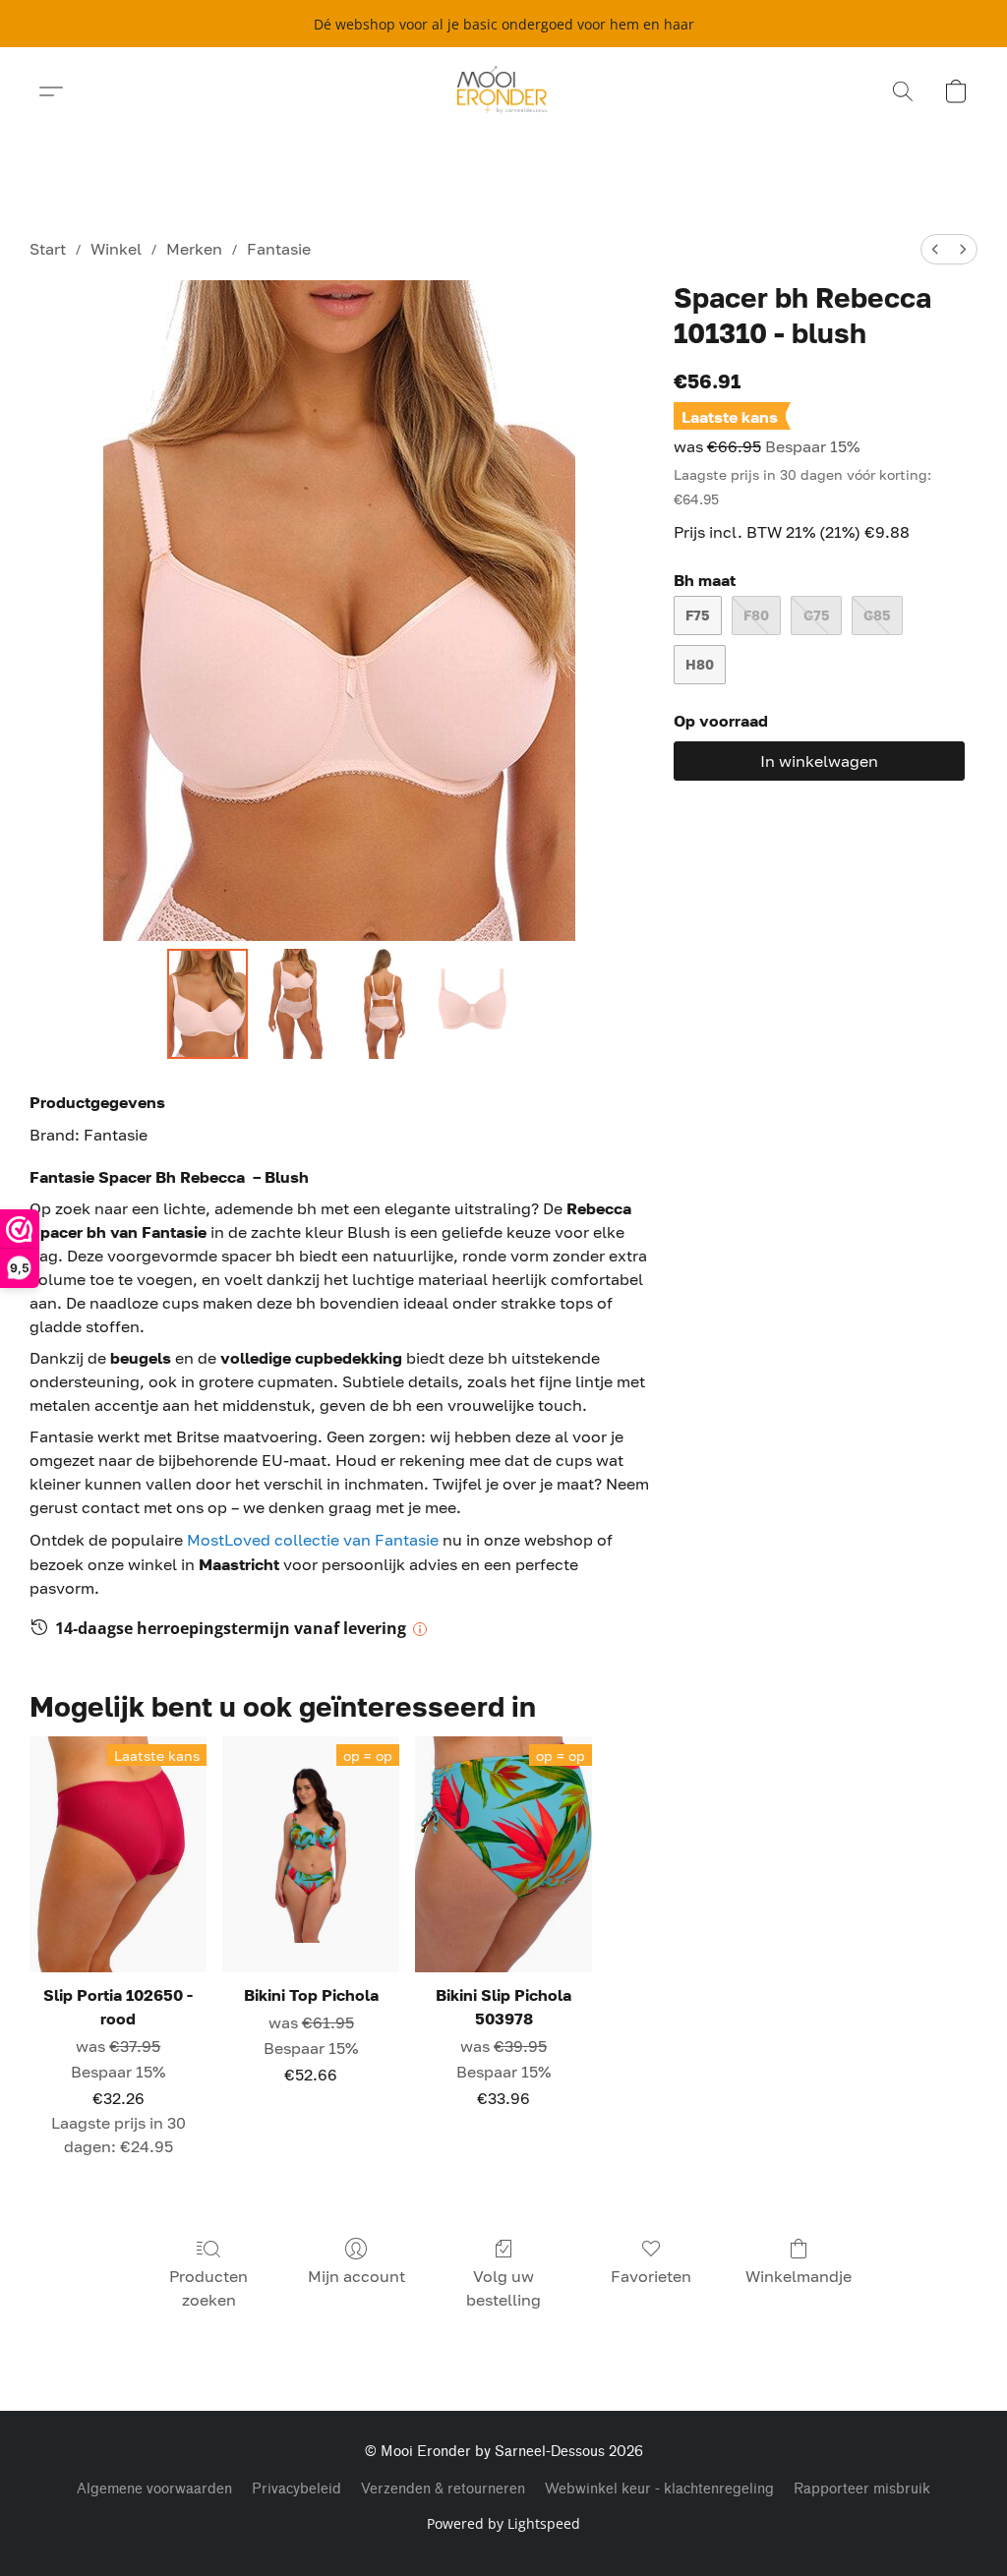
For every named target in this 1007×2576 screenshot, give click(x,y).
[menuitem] (935, 249)
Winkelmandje (799, 2276)
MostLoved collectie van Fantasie (315, 1540)
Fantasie (279, 249)
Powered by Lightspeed (503, 2523)
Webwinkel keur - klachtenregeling (659, 2489)
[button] (504, 91)
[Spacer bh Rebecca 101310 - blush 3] (472, 1004)
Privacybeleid (296, 2489)
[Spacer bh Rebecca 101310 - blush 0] (207, 1004)
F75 (698, 615)
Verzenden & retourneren (443, 2489)
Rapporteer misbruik (862, 2489)
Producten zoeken (208, 2288)
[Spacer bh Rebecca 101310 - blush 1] (296, 1004)
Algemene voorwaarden (154, 2489)
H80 (700, 664)
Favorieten (651, 2276)
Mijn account (356, 2276)
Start (48, 249)
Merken (194, 249)
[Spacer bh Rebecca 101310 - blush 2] (384, 1004)
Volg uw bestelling (503, 2288)
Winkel (116, 249)
